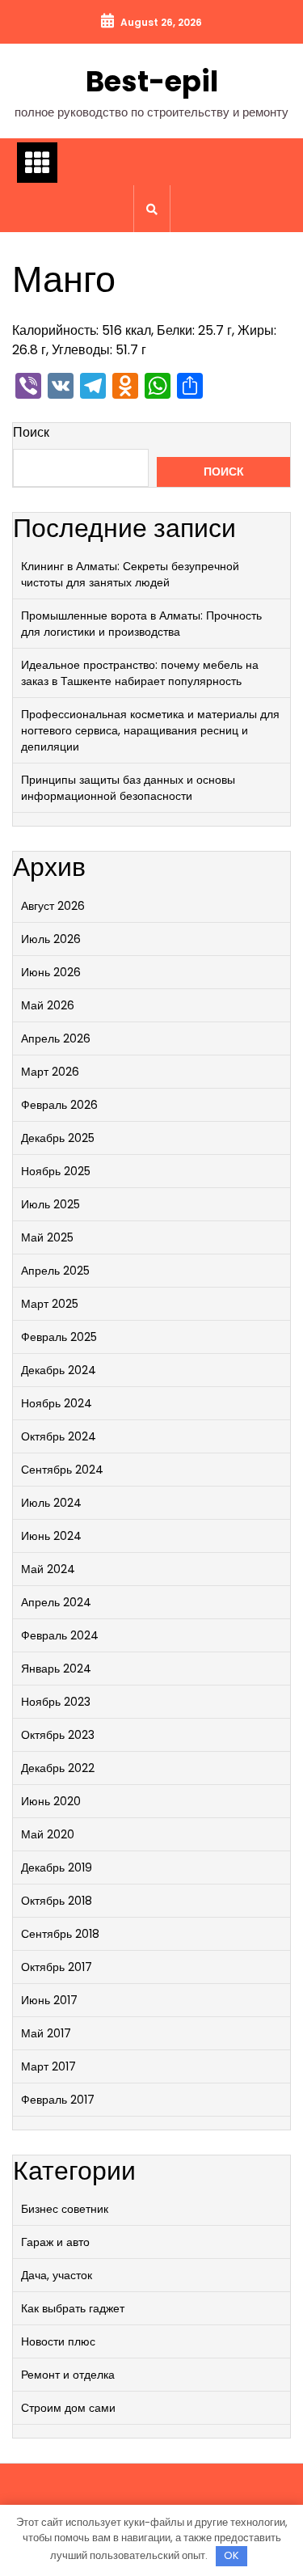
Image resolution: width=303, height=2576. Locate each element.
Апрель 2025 (55, 1271)
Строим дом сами (68, 2408)
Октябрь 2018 (57, 1901)
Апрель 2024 (56, 1602)
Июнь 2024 (51, 1536)
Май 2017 (46, 2033)
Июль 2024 (51, 1503)
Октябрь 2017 (57, 1967)
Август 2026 (53, 906)
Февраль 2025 (59, 1337)
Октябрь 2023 (58, 1735)
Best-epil (152, 81)
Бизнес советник (65, 2209)
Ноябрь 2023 (56, 1702)
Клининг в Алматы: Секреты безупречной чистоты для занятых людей (130, 574)
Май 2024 (48, 1569)
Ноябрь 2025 (56, 1171)
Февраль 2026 (59, 1105)
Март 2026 (50, 1072)
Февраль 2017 (58, 2100)
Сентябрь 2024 (62, 1470)
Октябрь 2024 (59, 1436)
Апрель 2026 (56, 1038)
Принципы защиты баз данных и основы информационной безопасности (128, 788)
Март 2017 (48, 2066)
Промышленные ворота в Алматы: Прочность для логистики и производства (141, 624)
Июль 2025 (50, 1204)
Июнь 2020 (51, 1801)
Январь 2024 (56, 1669)
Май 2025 (47, 1237)
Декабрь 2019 (57, 1867)
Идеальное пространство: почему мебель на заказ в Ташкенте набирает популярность (140, 673)
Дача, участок (57, 2275)
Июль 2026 (51, 939)
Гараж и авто (55, 2242)
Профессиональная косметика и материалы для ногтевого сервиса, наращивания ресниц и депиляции (150, 730)
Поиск (31, 432)
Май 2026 (48, 1005)
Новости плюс (58, 2341)
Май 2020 (48, 1834)
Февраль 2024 (60, 1635)
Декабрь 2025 (58, 1138)
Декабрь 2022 (58, 1768)
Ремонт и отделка (68, 2375)
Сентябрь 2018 (60, 1934)
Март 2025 (50, 1304)
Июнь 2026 (51, 972)
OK (231, 2555)
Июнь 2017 (49, 2000)
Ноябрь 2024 (57, 1403)
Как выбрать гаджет (73, 2308)
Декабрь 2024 (59, 1370)
